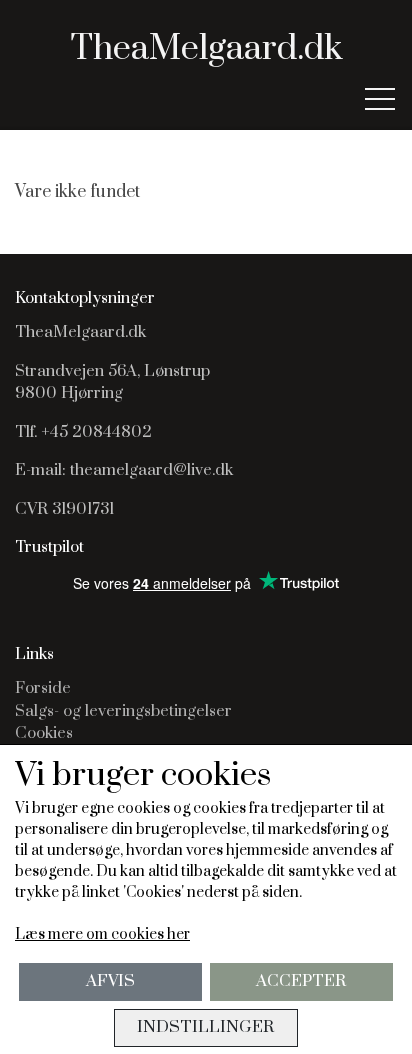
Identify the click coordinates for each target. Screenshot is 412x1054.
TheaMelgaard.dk (206, 49)
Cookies (44, 733)
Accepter (301, 981)
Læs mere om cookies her (102, 934)
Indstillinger (205, 1027)
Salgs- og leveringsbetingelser (123, 711)
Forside (43, 688)
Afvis (110, 981)
